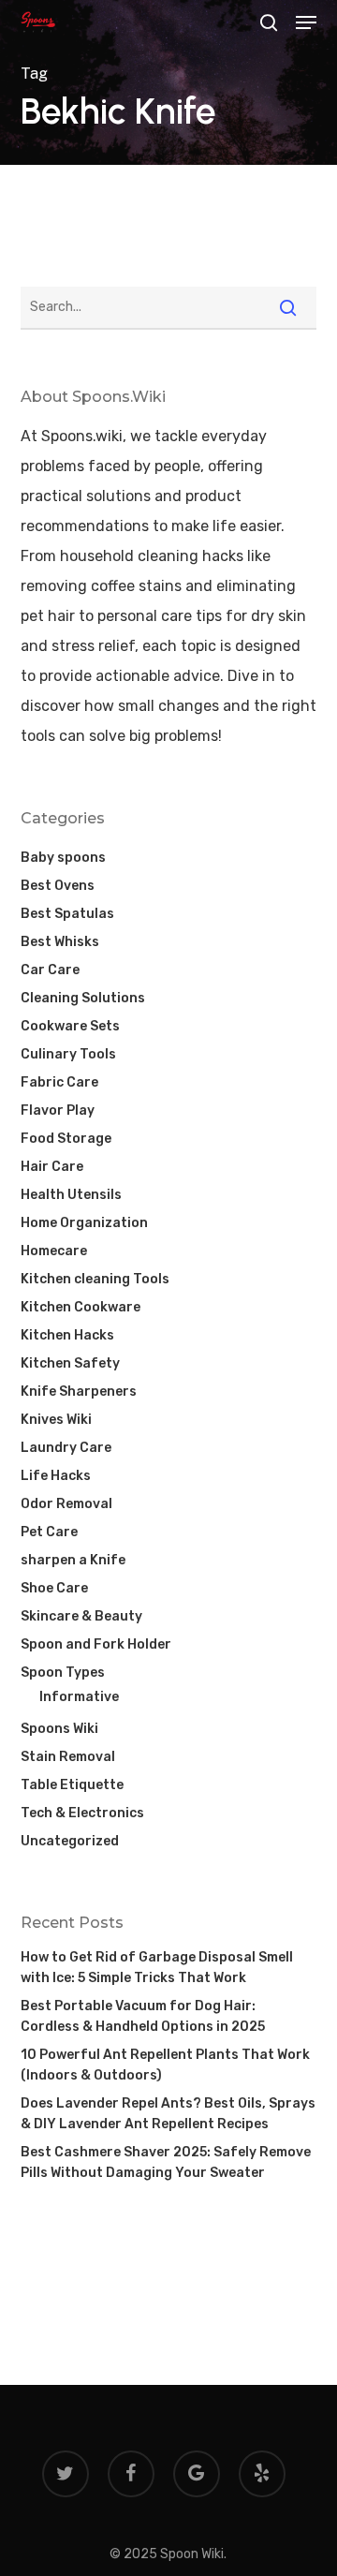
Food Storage (66, 1139)
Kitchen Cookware (81, 1307)
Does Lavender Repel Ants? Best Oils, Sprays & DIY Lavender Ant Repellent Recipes (168, 2114)
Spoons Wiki (59, 1729)
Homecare (54, 1251)
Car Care (50, 970)
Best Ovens (58, 886)
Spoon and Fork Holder (96, 1644)
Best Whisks (60, 942)
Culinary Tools (68, 1054)
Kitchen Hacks (67, 1335)
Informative (79, 1697)
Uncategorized (70, 1841)
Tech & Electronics (82, 1813)
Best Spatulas (67, 914)
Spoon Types (63, 1673)
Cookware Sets (70, 1026)
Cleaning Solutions (83, 998)
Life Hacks (56, 1476)
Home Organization (84, 1223)
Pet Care (49, 1532)
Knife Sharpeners (79, 1392)
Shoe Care (54, 1588)
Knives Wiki (56, 1420)
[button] (306, 22)
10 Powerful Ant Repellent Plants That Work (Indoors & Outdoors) (165, 2065)
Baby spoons (63, 858)
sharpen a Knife (73, 1560)
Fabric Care (59, 1082)
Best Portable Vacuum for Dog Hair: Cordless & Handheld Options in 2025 (143, 2016)
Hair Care (52, 1167)
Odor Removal (66, 1504)
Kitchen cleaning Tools (95, 1279)
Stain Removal (68, 1757)
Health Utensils (71, 1195)
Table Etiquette (72, 1785)
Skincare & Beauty (81, 1616)
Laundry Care (66, 1448)
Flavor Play (58, 1110)
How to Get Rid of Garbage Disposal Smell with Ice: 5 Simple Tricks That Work (157, 1968)
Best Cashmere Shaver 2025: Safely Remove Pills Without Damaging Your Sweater (166, 2162)
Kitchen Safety (70, 1363)
